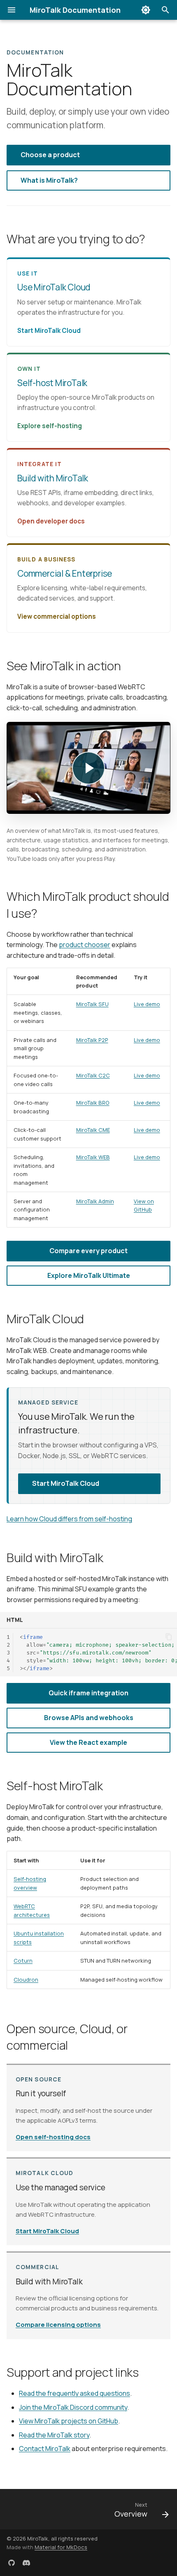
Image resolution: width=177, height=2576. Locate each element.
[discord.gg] (26, 2563)
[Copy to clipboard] (169, 1637)
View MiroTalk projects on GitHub (69, 2421)
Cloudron (26, 1980)
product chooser (85, 945)
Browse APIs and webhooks (89, 1718)
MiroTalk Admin (95, 1201)
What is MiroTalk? (49, 180)
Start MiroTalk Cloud (66, 1483)
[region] (88, 1101)
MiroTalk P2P (92, 1040)
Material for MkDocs (61, 2547)
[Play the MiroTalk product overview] (88, 768)
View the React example (88, 1742)
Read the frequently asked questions (75, 2393)
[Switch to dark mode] (146, 10)
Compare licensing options (58, 2325)
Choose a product (50, 155)
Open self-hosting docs (53, 2137)
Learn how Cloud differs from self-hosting (69, 1519)
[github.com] (12, 2563)
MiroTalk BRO (93, 1103)
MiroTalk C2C (93, 1075)
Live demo (147, 1004)
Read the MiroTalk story (54, 2435)
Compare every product (88, 1251)
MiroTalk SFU (92, 1004)
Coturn (23, 1961)
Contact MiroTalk (45, 2449)
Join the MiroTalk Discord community (73, 2407)
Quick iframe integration (88, 1693)
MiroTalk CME (93, 1130)
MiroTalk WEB (93, 1157)
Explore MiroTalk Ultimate (89, 1275)
